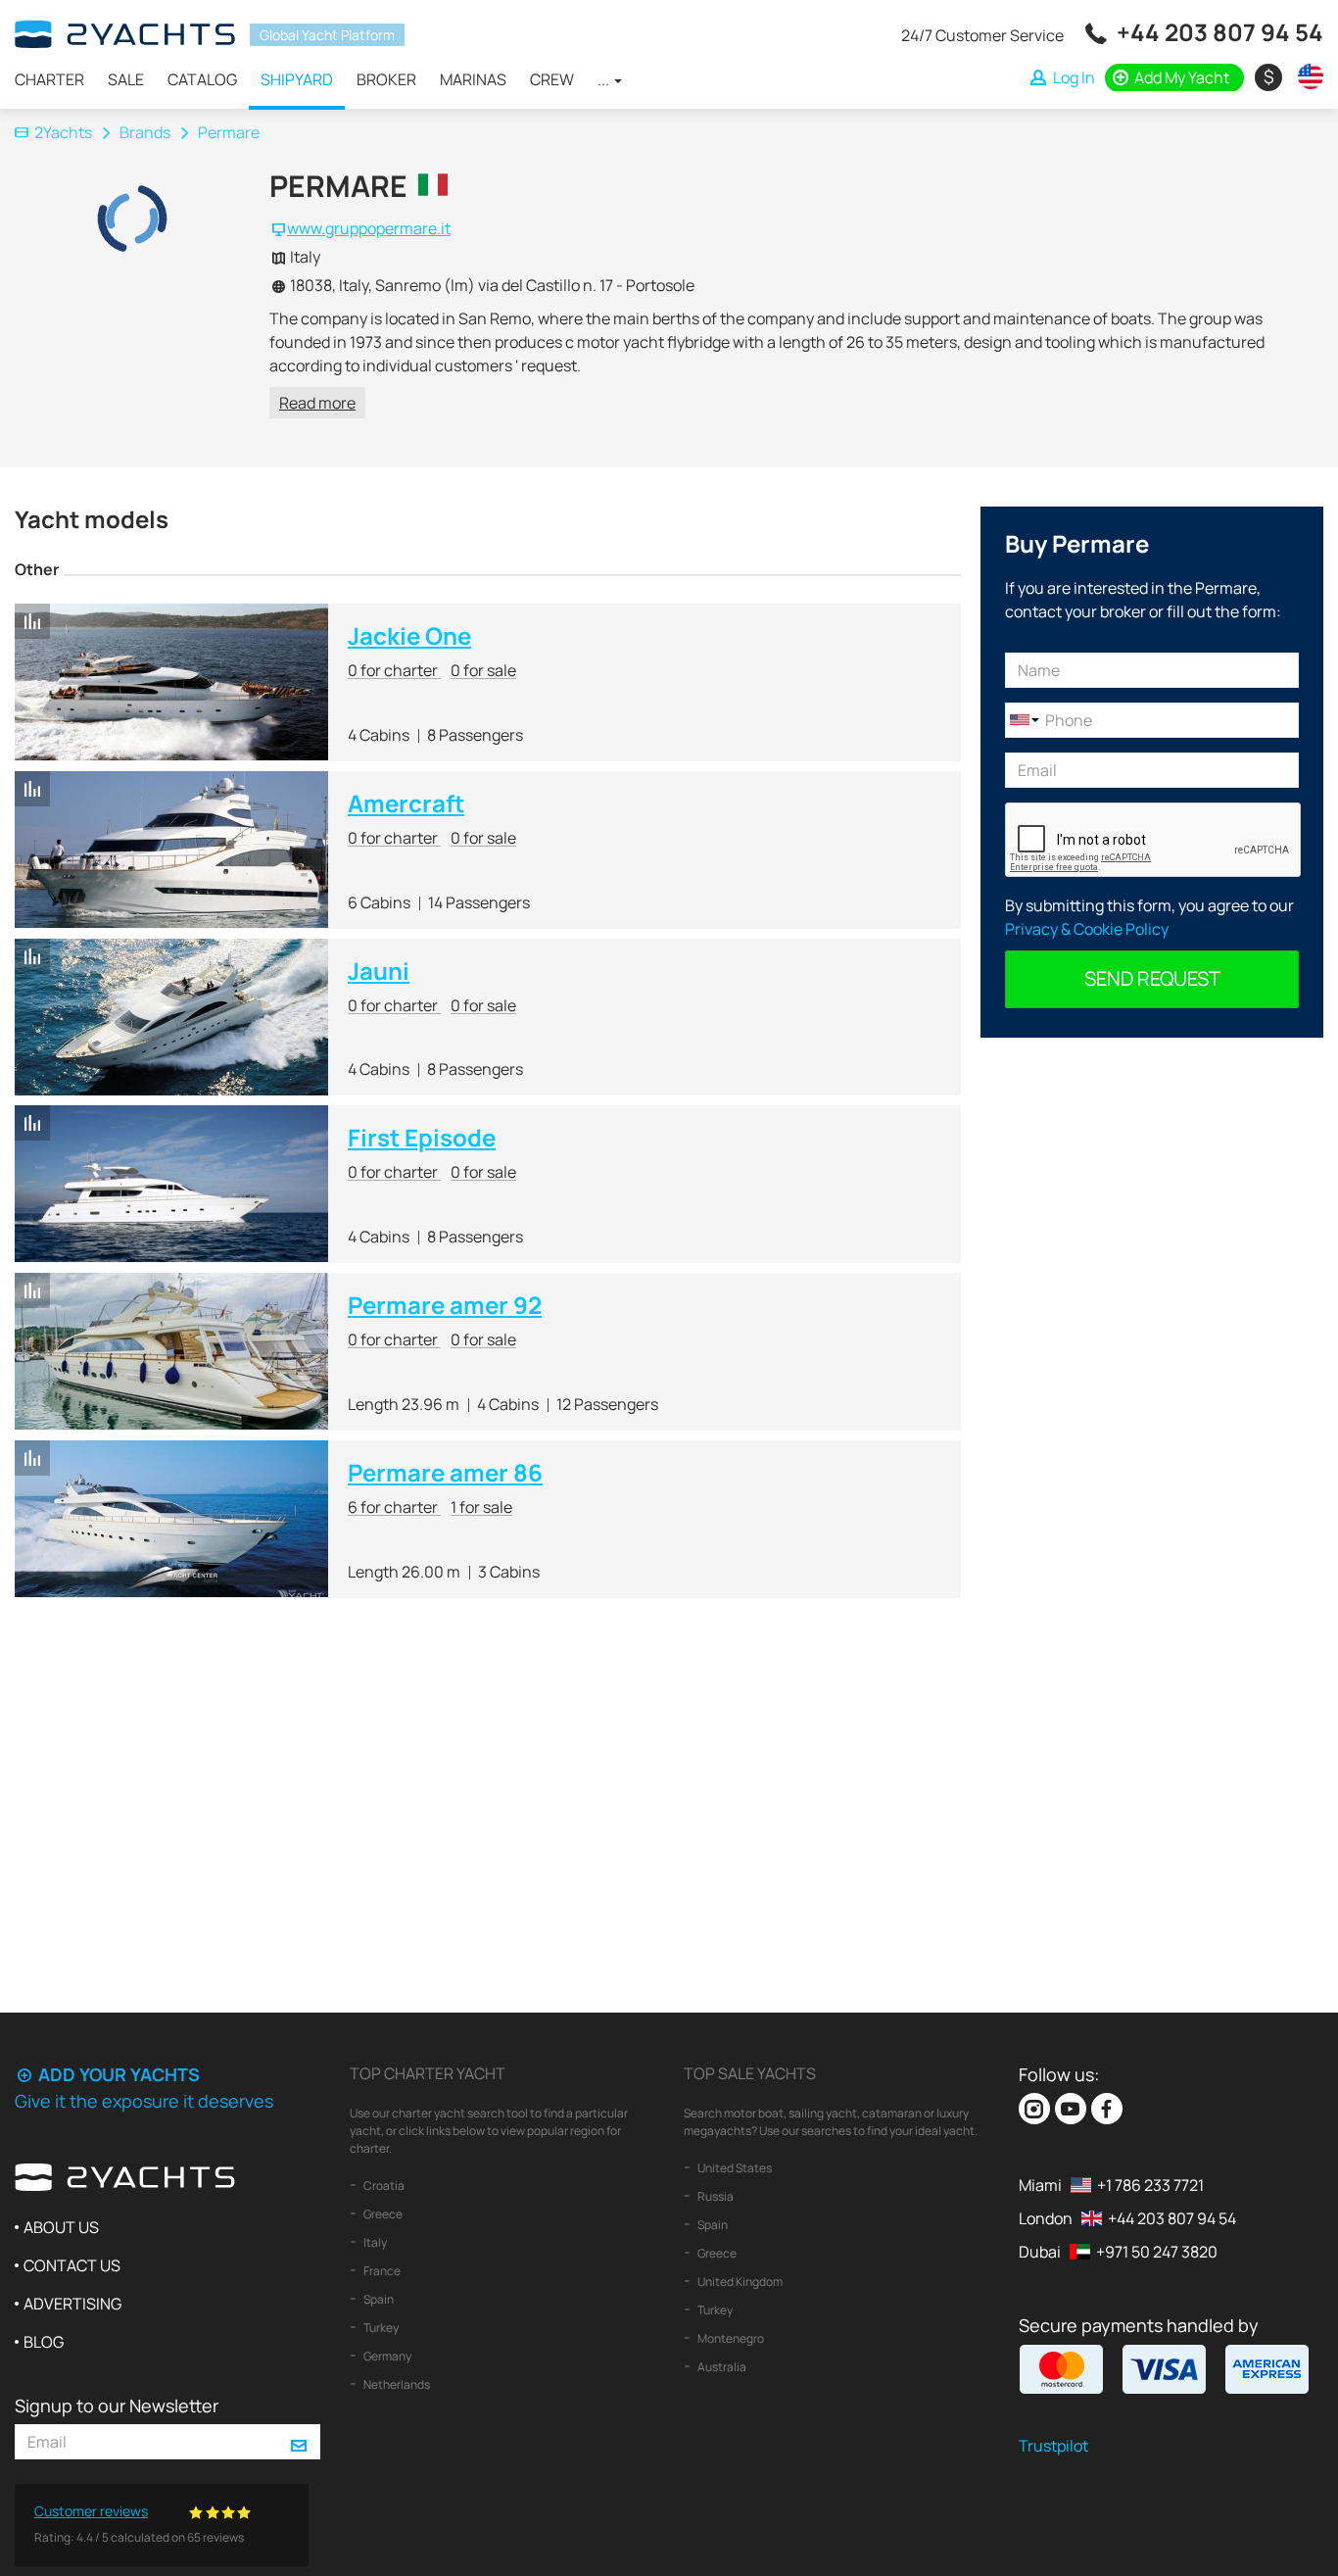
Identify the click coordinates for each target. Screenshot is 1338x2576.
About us (61, 2227)
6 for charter (394, 1507)
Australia (721, 2367)
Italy (374, 2242)
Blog (44, 2342)
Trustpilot (1053, 2446)
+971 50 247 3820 (1157, 2252)
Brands (145, 132)
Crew (552, 79)
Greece (382, 2214)
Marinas (473, 79)
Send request (1152, 978)
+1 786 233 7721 (1150, 2185)
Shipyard (297, 79)
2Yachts (63, 132)
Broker (386, 79)
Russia (715, 2196)
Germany (386, 2356)
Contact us (72, 2265)
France (381, 2271)
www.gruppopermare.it (369, 228)
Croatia (383, 2186)
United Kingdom (739, 2282)
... (605, 79)
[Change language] (1306, 76)
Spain (378, 2299)
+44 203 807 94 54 (1220, 32)
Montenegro (730, 2338)
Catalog (202, 79)
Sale (126, 79)
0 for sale (483, 670)
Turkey (380, 2328)
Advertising (72, 2304)
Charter (49, 79)
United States (734, 2168)
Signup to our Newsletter (117, 2406)
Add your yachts (117, 2074)
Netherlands (396, 2384)
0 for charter (394, 670)
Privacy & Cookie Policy (1087, 929)
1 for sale (481, 1507)
